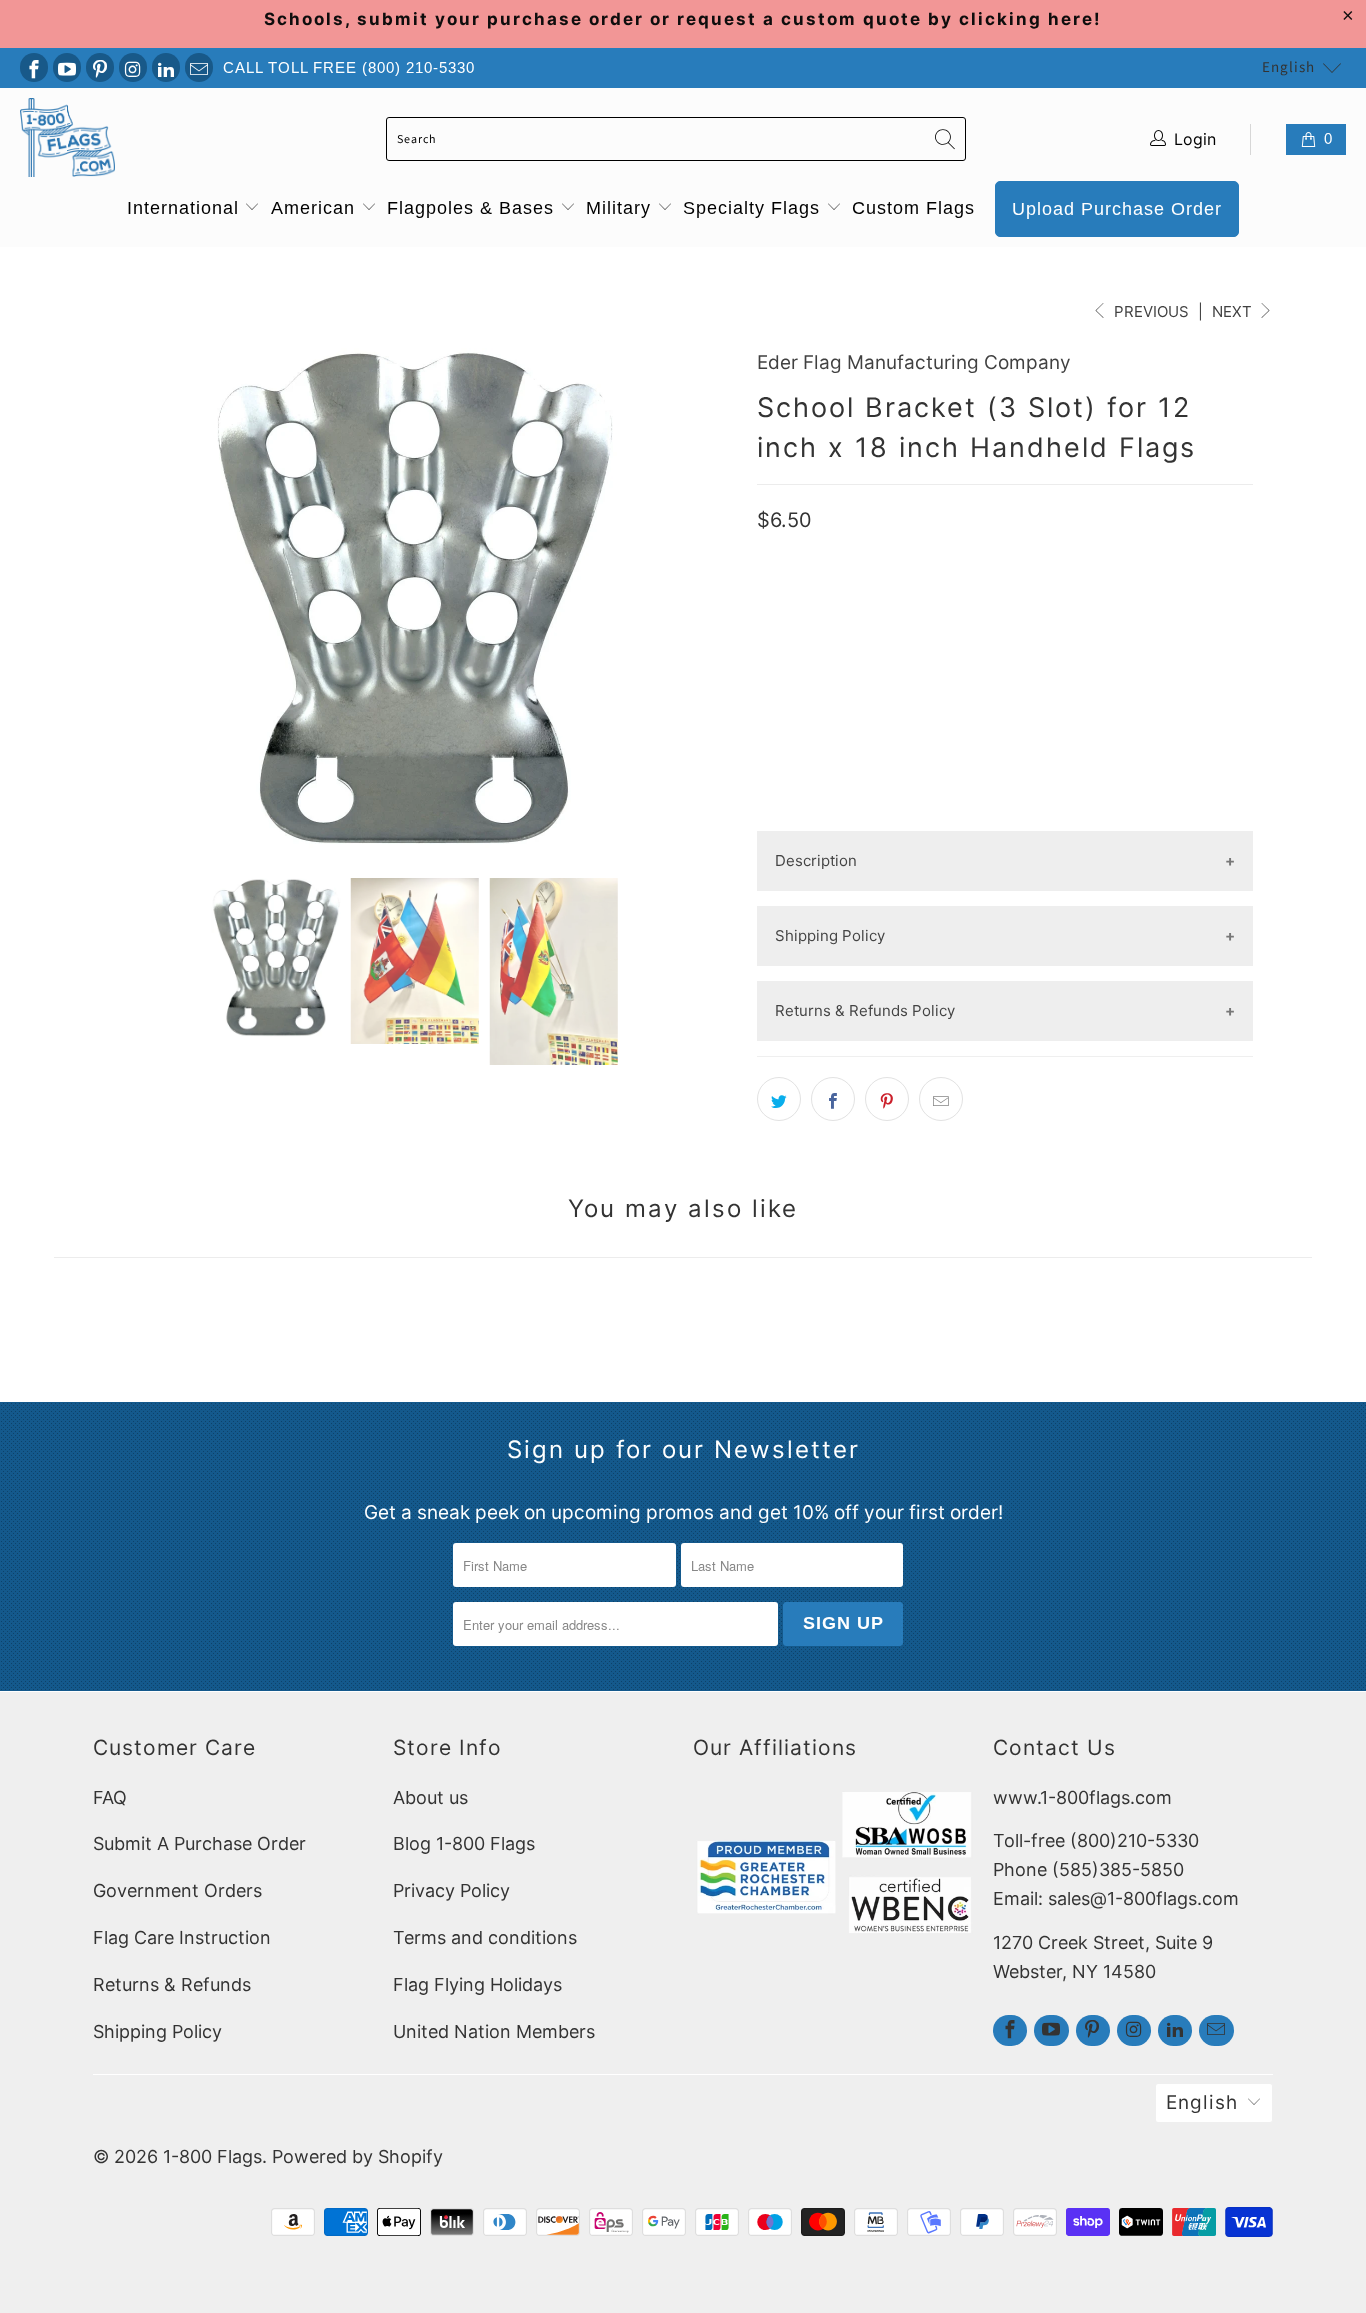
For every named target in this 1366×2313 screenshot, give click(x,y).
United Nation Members (494, 2031)
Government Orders (177, 1890)
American (316, 208)
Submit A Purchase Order (199, 1843)
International (186, 208)
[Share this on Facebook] (833, 1099)
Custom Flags (913, 208)
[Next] (718, 598)
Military (621, 208)
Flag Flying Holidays (477, 1984)
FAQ (110, 1797)
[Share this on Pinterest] (887, 1099)
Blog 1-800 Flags (464, 1843)
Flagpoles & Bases (473, 208)
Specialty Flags (754, 208)
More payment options (1004, 814)
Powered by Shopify (357, 2156)
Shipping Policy (157, 2031)
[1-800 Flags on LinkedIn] (166, 67)
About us (430, 1797)
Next (1234, 311)
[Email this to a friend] (941, 1099)
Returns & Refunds (172, 1984)
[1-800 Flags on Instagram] (133, 67)
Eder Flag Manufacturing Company (914, 362)
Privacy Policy (451, 1890)
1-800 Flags (212, 2156)
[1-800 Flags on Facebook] (34, 67)
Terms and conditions (485, 1937)
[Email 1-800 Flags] (199, 67)
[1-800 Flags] (67, 139)
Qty (771, 601)
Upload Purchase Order (1117, 209)
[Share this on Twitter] (779, 1099)
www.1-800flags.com (1082, 1797)
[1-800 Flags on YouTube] (67, 67)
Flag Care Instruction (182, 1937)
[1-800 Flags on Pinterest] (100, 67)
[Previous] (112, 598)
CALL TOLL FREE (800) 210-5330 (349, 67)
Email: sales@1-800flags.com (1116, 1898)
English (1288, 67)
